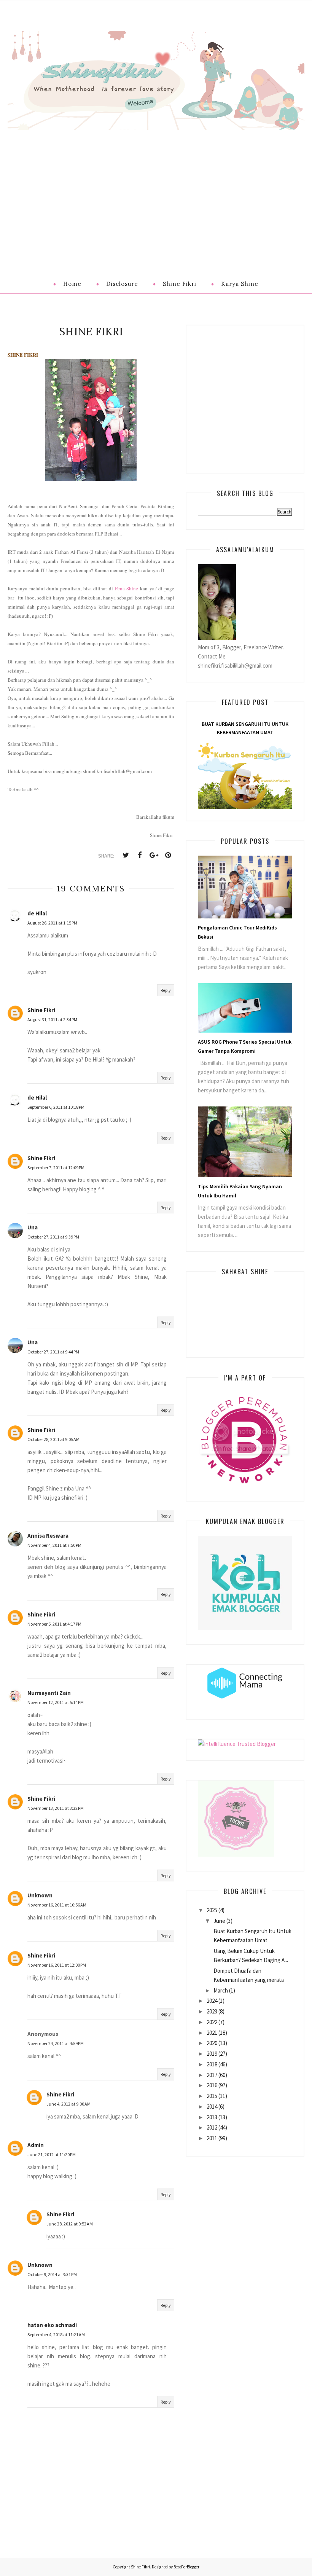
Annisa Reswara (48, 1536)
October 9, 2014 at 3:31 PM (52, 2274)
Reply (166, 990)
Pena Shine (127, 588)
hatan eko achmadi (52, 2325)
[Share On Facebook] (140, 855)
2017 (212, 2075)
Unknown (40, 1895)
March (221, 1990)
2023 (212, 2011)
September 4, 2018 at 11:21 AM (56, 2334)
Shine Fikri (41, 1010)
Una (33, 1227)
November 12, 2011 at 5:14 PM (56, 1702)
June (219, 1921)
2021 (212, 2033)
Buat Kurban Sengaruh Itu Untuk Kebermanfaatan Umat (245, 728)
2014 (212, 2107)
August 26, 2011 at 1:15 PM (52, 923)
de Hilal (37, 913)
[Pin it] (168, 855)
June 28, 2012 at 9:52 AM (70, 2224)
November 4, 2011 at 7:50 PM (54, 1545)
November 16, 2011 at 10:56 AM (57, 1905)
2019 (212, 2054)
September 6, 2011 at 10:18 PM (56, 1107)
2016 (212, 2085)
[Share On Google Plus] (154, 855)
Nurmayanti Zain (49, 1693)
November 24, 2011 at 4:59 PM (56, 2043)
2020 (212, 2043)
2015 (212, 2096)
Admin (36, 2145)
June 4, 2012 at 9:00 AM (68, 2104)
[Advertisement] (156, 187)
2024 (212, 2001)
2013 (212, 2117)
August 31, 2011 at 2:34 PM (52, 1019)
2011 (212, 2138)
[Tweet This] (126, 855)
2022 (212, 2022)
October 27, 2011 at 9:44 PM (53, 1352)
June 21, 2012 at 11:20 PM (52, 2154)
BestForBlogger (186, 2567)
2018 (212, 2064)
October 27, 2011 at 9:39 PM (53, 1237)
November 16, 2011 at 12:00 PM (57, 1965)
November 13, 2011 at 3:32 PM (56, 1808)
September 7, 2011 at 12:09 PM (56, 1168)
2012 (212, 2127)
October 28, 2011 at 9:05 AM (53, 1439)
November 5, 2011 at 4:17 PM (54, 1624)
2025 (212, 1910)
